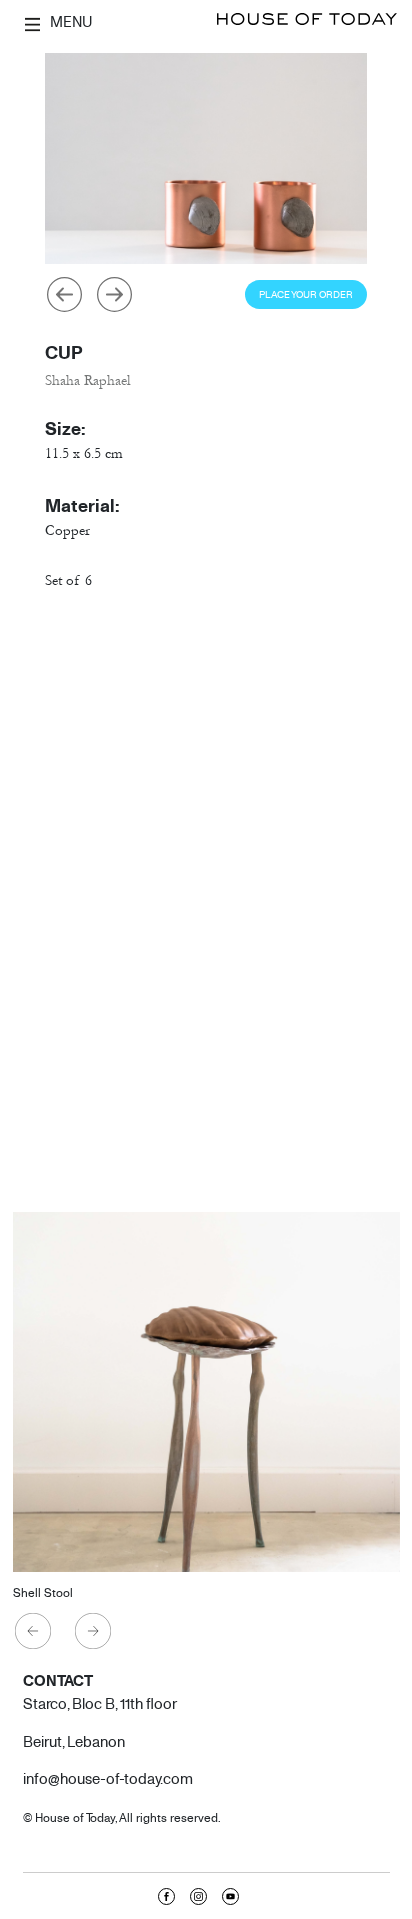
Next (114, 294)
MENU (69, 21)
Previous (64, 294)
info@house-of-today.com (108, 1778)
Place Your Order (306, 294)
